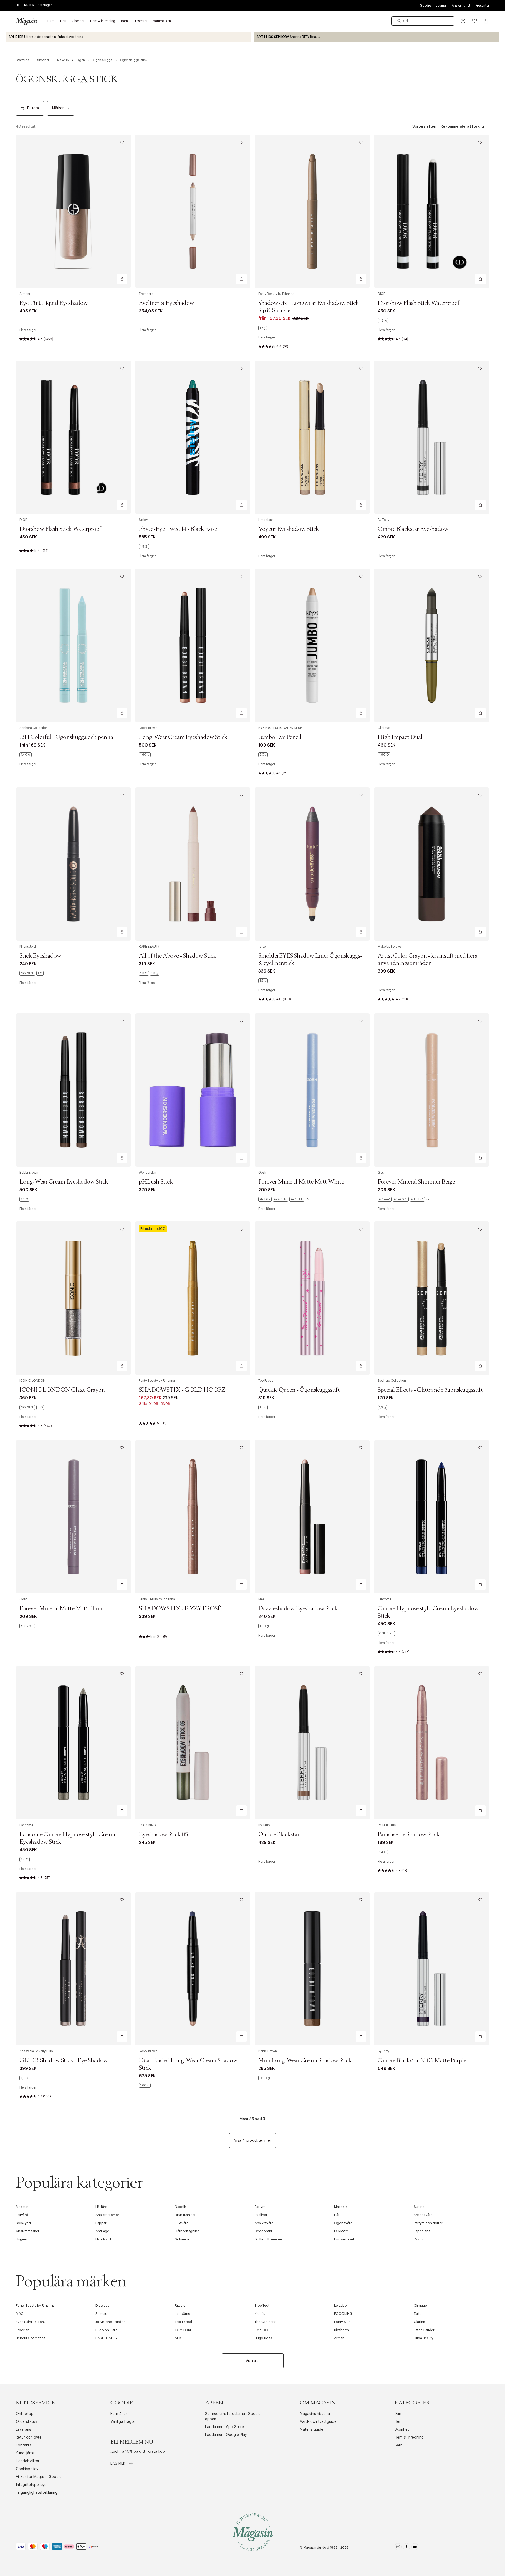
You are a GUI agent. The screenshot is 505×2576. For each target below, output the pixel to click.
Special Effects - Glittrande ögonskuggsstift (430, 1390)
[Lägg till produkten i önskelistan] (122, 142)
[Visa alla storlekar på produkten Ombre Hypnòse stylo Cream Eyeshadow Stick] (386, 1633)
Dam (398, 2414)
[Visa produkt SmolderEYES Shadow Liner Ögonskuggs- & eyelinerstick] (312, 864)
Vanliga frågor (123, 2422)
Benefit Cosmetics (31, 2338)
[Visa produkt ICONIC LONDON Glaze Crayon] (73, 1298)
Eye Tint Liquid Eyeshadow (54, 303)
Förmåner (119, 2414)
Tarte (262, 947)
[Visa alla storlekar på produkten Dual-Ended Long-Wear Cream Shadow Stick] (145, 2085)
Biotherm (341, 2330)
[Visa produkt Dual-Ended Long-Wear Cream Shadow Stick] (193, 1969)
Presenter (482, 6)
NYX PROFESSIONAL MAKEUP (280, 728)
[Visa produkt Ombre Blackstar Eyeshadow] (432, 437)
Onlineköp (25, 2414)
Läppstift (341, 2231)
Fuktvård (182, 2223)
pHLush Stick (156, 1182)
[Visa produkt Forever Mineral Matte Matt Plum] (73, 1517)
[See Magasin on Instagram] (398, 2548)
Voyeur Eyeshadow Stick (289, 529)
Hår (337, 2215)
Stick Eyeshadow (40, 956)
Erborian (23, 2330)
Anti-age (102, 2231)
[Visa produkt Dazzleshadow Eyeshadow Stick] (312, 1517)
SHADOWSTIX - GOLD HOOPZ (182, 1390)
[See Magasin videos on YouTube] (415, 2548)
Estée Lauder (424, 2330)
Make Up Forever (390, 947)
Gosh (262, 1173)
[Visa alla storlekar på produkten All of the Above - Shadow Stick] (149, 973)
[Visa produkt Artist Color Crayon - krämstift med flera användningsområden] (432, 864)
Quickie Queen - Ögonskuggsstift (299, 1390)
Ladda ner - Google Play (226, 2435)
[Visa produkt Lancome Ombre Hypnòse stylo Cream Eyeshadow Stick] (73, 1743)
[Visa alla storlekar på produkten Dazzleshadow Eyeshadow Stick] (264, 1626)
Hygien (21, 2239)
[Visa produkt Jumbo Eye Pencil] (312, 645)
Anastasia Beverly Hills (36, 2051)
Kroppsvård (423, 2215)
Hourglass (266, 520)
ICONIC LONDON (32, 1381)
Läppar (101, 2223)
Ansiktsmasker (28, 2231)
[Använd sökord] (399, 21)
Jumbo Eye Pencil (280, 737)
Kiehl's (260, 2314)
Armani (25, 294)
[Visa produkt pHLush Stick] (193, 1090)
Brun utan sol (185, 2215)
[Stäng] (335, 1314)
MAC (262, 1599)
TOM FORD (184, 2330)
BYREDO (261, 2330)
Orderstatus (26, 2422)
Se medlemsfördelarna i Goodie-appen (234, 2416)
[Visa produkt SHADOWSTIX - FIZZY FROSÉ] (193, 1517)
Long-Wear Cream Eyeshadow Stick (183, 737)
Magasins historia (315, 2414)
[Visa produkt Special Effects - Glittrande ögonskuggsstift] (432, 1298)
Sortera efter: (424, 127)
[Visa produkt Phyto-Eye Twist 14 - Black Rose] (193, 437)
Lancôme (385, 1599)
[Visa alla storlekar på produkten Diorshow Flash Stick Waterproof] (383, 321)
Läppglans (422, 2231)
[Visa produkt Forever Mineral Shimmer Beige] (432, 1090)
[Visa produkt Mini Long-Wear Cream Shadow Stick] (312, 1969)
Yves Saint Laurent (30, 2322)
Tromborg (146, 294)
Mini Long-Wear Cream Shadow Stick (305, 2061)
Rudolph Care (107, 2330)
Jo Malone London (111, 2322)
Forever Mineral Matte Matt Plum (61, 1609)
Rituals (180, 2305)
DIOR (382, 294)
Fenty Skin (342, 2322)
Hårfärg (101, 2207)
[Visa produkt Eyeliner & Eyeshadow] (193, 211)
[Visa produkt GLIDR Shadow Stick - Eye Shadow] (73, 1969)
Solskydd (23, 2223)
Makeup (22, 2207)
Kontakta (24, 2445)
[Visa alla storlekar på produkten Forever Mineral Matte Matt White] (284, 1199)
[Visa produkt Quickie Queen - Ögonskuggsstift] (312, 1298)
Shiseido (103, 2314)
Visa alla (253, 2361)
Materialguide (312, 2430)
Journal (441, 6)
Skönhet (402, 2430)
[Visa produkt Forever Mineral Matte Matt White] (312, 1090)
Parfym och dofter (428, 2223)
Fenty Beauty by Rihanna (276, 294)
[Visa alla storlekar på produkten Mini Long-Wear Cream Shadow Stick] (265, 2078)
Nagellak (182, 2207)
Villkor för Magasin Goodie (39, 2477)
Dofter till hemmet (269, 2239)
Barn (398, 2445)
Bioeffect (262, 2305)
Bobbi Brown (148, 728)
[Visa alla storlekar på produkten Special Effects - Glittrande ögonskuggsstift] (382, 1407)
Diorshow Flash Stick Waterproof (419, 303)
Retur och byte (29, 2438)
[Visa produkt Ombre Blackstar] (312, 1743)
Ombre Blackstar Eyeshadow (413, 529)
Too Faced (266, 1381)
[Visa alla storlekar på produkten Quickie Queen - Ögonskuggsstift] (263, 1407)
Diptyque (103, 2305)
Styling (419, 2207)
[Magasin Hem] (26, 21)
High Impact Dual (400, 737)
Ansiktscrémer (107, 2215)
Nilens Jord (28, 947)
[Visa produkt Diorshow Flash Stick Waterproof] (432, 211)
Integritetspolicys (31, 2485)
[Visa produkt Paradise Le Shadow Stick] (432, 1743)
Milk (178, 2338)
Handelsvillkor (28, 2461)
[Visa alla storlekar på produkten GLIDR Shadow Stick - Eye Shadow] (24, 2078)
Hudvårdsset (344, 2239)
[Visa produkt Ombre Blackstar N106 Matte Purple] (432, 1969)
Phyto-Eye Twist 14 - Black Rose (178, 529)
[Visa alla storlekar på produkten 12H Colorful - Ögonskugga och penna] (26, 755)
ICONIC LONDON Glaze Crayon (62, 1390)
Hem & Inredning (409, 2438)
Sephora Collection (34, 728)
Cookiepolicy (27, 2469)
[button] (463, 21)
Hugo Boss (263, 2338)
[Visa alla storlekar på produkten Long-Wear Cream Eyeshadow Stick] (145, 755)
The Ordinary (265, 2322)
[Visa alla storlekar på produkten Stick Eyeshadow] (32, 973)
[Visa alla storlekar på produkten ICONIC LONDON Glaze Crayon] (32, 1407)
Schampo (183, 2239)
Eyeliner (261, 2215)
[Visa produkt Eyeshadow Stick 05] (193, 1743)
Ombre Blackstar (279, 1835)
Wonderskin (148, 1173)
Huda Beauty (424, 2338)
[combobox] (423, 21)
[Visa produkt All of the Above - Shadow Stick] (193, 864)
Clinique (384, 728)
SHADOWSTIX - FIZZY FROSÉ (180, 1609)
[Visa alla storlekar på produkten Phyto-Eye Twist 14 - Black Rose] (144, 547)
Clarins (419, 2322)
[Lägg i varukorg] (122, 279)
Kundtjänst (25, 2453)
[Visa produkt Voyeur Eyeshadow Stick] (312, 437)
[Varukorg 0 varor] (486, 21)
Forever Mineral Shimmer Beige (416, 1182)
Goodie (425, 6)
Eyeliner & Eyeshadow (166, 303)
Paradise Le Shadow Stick (409, 1835)
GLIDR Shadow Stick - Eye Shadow (64, 2061)
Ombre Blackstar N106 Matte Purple (422, 2061)
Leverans (23, 2430)
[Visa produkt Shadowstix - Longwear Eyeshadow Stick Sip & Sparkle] (312, 211)
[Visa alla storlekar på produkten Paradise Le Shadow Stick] (383, 1852)
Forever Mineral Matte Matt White (301, 1182)
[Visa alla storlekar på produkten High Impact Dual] (384, 755)
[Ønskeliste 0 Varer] (474, 21)
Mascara (341, 2207)
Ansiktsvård (264, 2223)
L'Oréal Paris (387, 1825)
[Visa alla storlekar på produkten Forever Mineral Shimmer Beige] (403, 1199)
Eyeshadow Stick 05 (163, 1835)
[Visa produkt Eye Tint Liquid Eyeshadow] (73, 211)
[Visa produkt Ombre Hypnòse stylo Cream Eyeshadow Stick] (432, 1517)
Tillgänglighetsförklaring (37, 2493)
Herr (398, 2422)
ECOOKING (147, 1825)
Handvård (103, 2239)
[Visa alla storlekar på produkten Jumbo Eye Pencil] (263, 755)
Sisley (143, 520)
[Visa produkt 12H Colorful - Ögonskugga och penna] (73, 645)
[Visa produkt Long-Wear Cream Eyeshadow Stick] (193, 645)
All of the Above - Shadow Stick (178, 956)
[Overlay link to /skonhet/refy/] (377, 37)
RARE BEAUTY (149, 947)
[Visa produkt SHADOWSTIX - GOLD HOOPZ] (193, 1298)
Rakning (420, 2239)
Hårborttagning (187, 2231)
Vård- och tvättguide (318, 2422)
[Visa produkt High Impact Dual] (432, 645)
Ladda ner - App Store (224, 2427)
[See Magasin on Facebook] (406, 2548)
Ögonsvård (343, 2223)
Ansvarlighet (461, 6)
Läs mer (118, 2464)
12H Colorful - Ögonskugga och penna (66, 737)
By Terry (383, 520)
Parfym (260, 2207)
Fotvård (22, 2215)
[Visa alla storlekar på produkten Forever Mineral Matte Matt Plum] (27, 1626)
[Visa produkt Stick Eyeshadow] (73, 864)
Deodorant (263, 2231)
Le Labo (340, 2305)
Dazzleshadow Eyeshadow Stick (298, 1609)
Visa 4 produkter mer (253, 2141)
